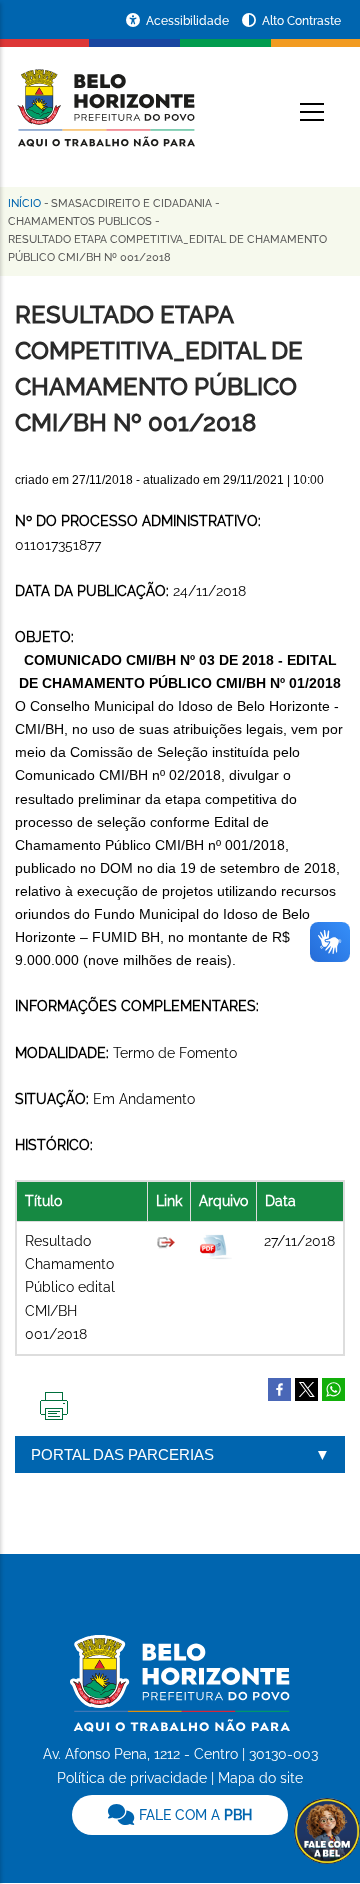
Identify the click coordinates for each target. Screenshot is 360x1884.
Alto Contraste (301, 21)
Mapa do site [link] (260, 1778)
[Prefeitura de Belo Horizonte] (105, 96)
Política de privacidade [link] (132, 1778)
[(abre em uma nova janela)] (306, 1388)
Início (24, 203)
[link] (180, 1815)
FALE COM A (193, 1815)
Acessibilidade (189, 21)
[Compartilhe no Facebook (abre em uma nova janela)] (279, 1388)
